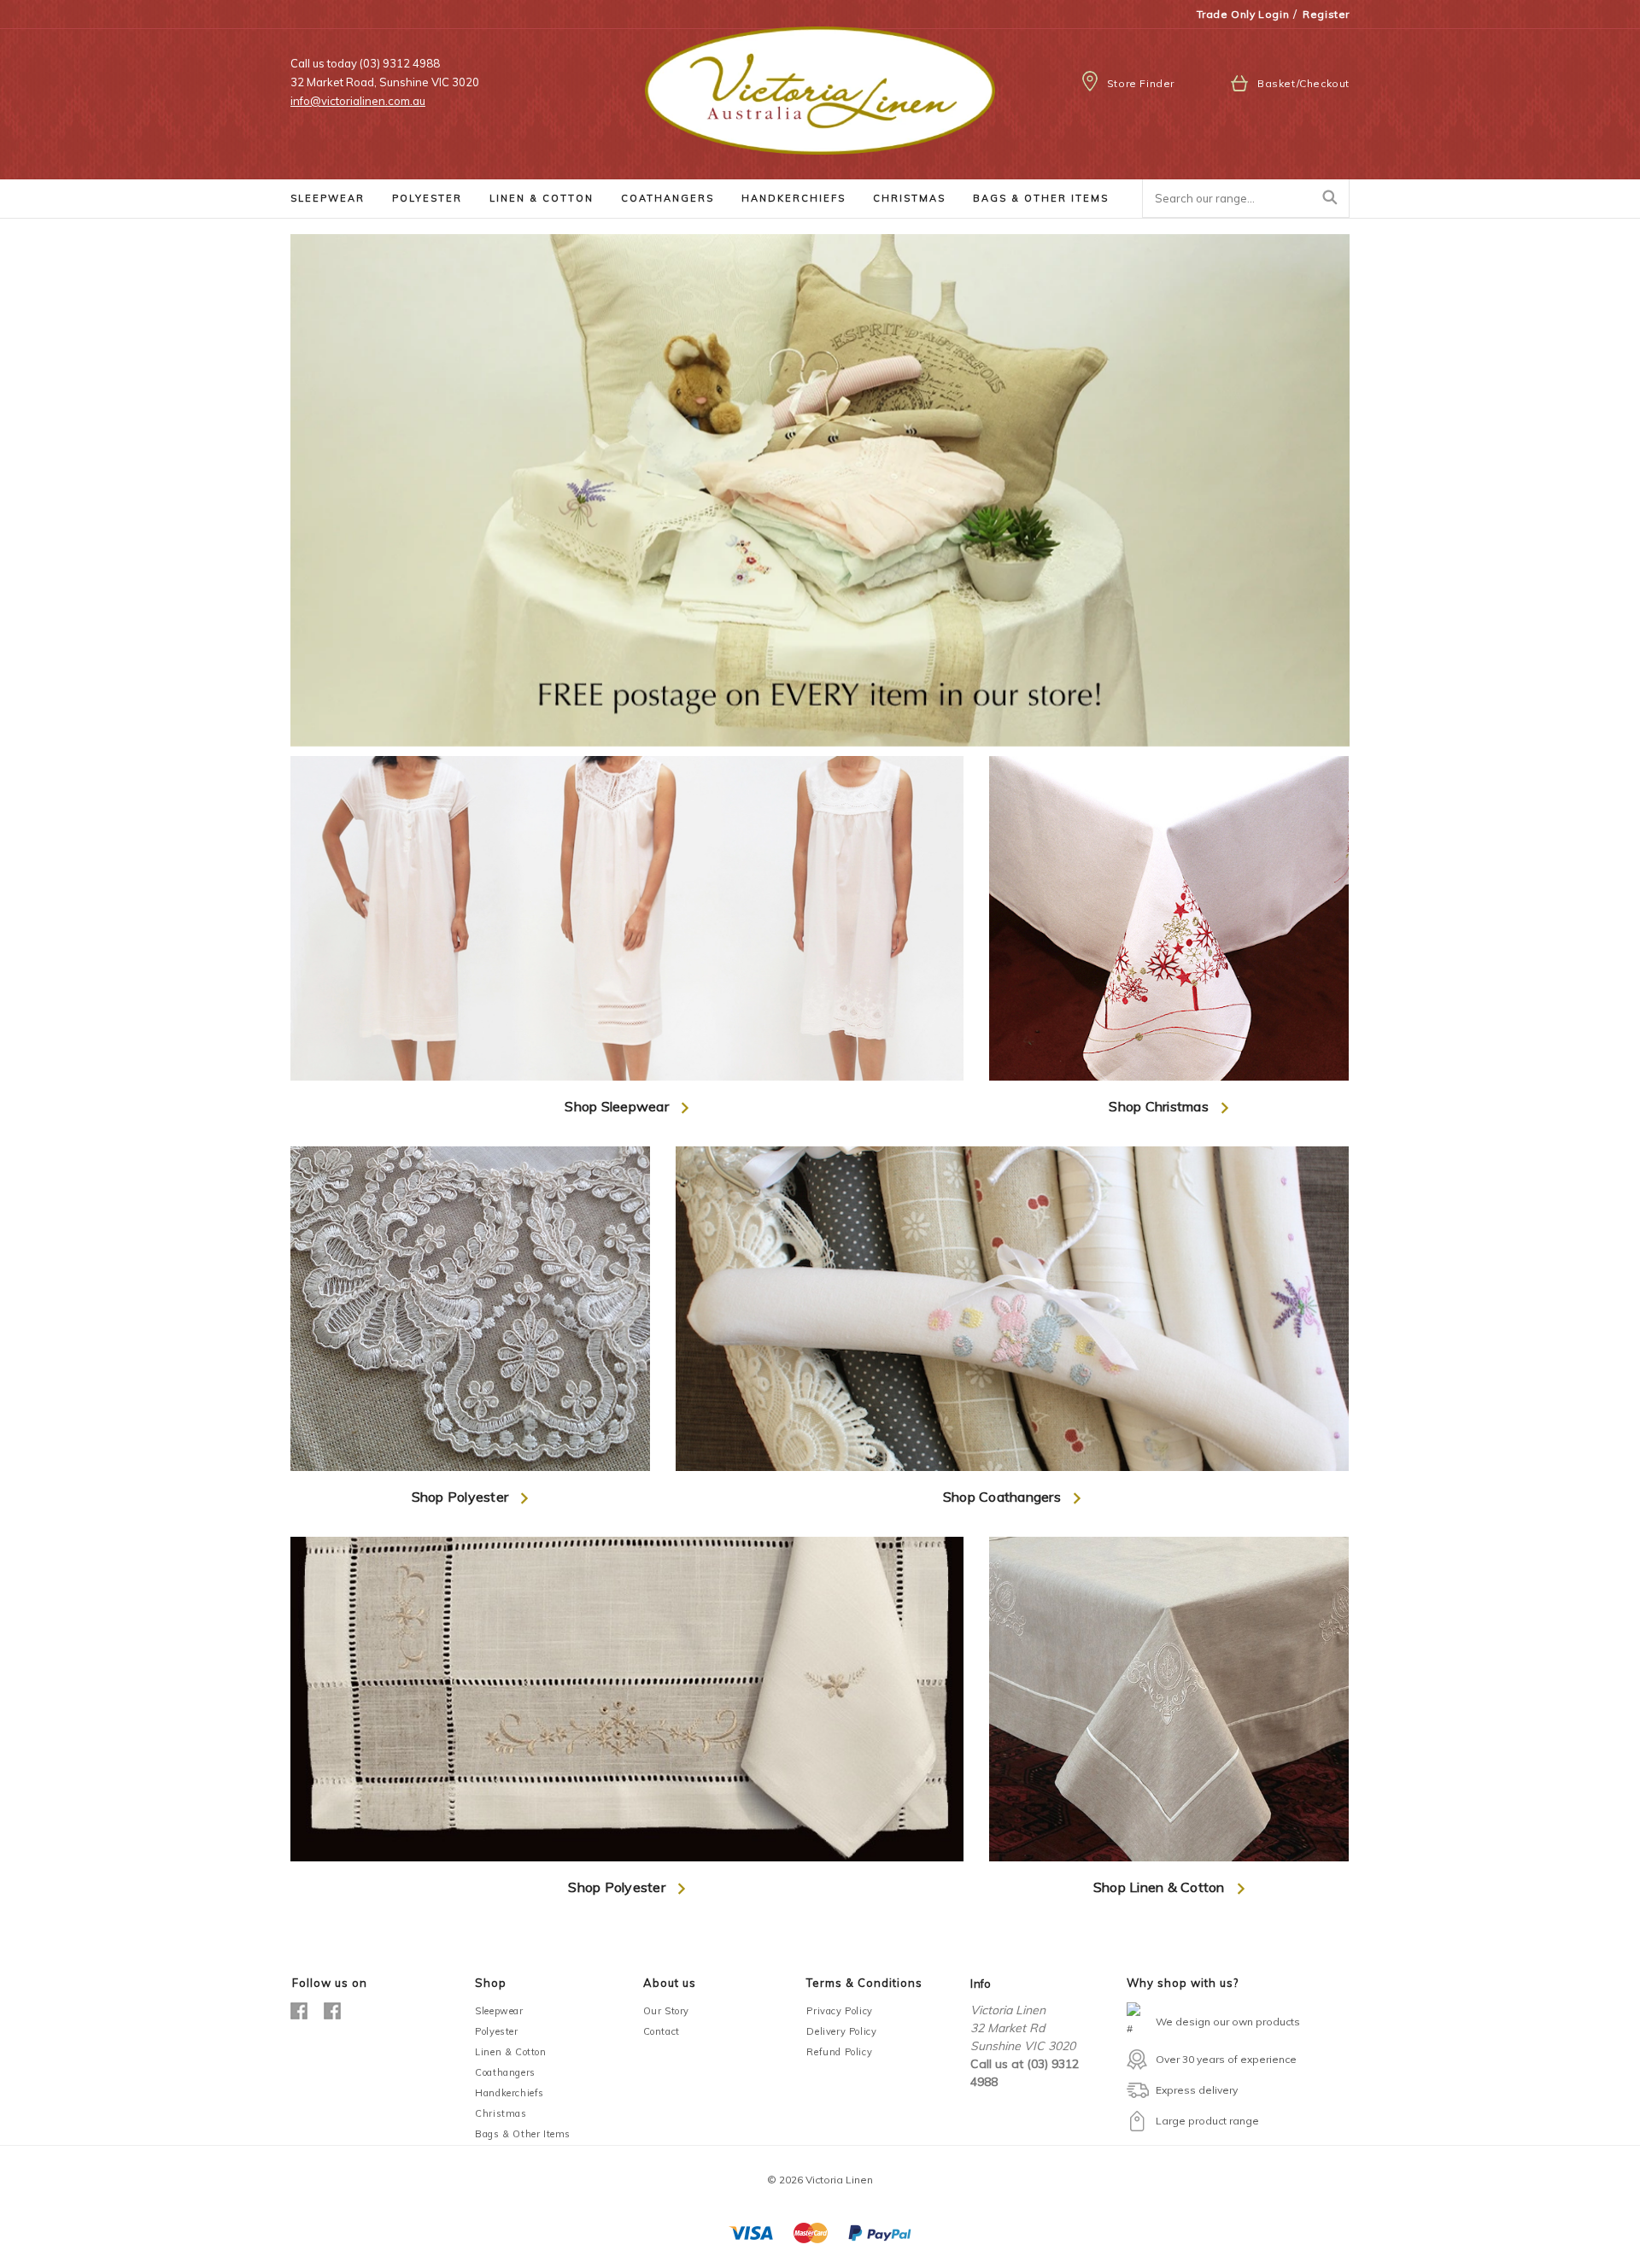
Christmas (501, 2113)
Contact (662, 2031)
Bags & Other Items (523, 2134)
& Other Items (1041, 198)
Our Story (666, 2011)
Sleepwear (499, 2011)
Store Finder (1141, 83)
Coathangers (505, 2072)
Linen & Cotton (510, 2052)
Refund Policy (839, 2052)
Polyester (496, 2031)
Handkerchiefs (510, 2093)
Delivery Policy (841, 2031)
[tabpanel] (820, 490)
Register (1326, 14)
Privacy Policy (839, 2011)
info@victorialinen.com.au (358, 101)
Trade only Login (1243, 14)
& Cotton (542, 198)
